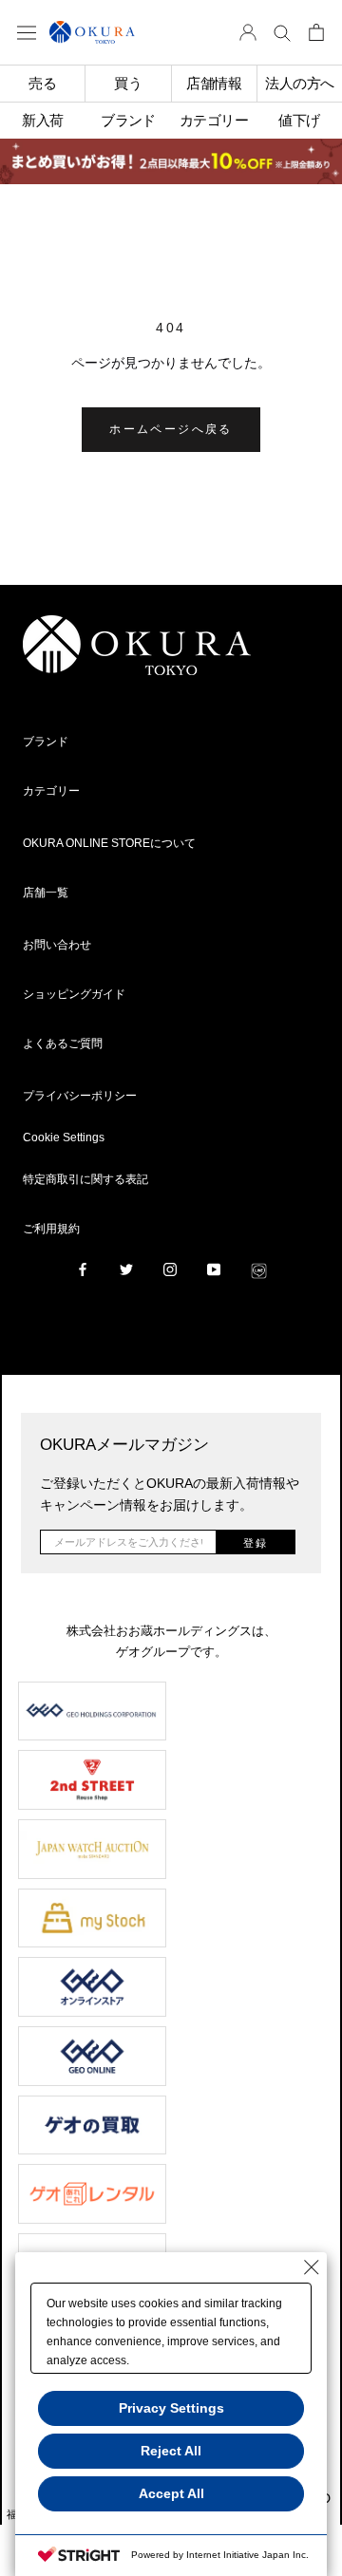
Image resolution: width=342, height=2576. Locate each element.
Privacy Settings (171, 2408)
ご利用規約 (51, 1229)
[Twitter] (126, 1269)
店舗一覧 (46, 893)
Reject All (171, 2451)
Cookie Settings (64, 1138)
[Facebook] (83, 1269)
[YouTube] (214, 1269)
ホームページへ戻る (171, 429)
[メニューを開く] (27, 32)
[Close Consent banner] (312, 2267)
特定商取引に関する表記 (85, 1179)
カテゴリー (51, 791)
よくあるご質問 (63, 1044)
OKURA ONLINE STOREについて (109, 843)
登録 (256, 1543)
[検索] (282, 32)
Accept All (171, 2493)
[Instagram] (170, 1269)
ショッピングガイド (74, 994)
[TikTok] (259, 1269)
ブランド (46, 742)
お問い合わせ (57, 945)
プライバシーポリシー (80, 1096)
